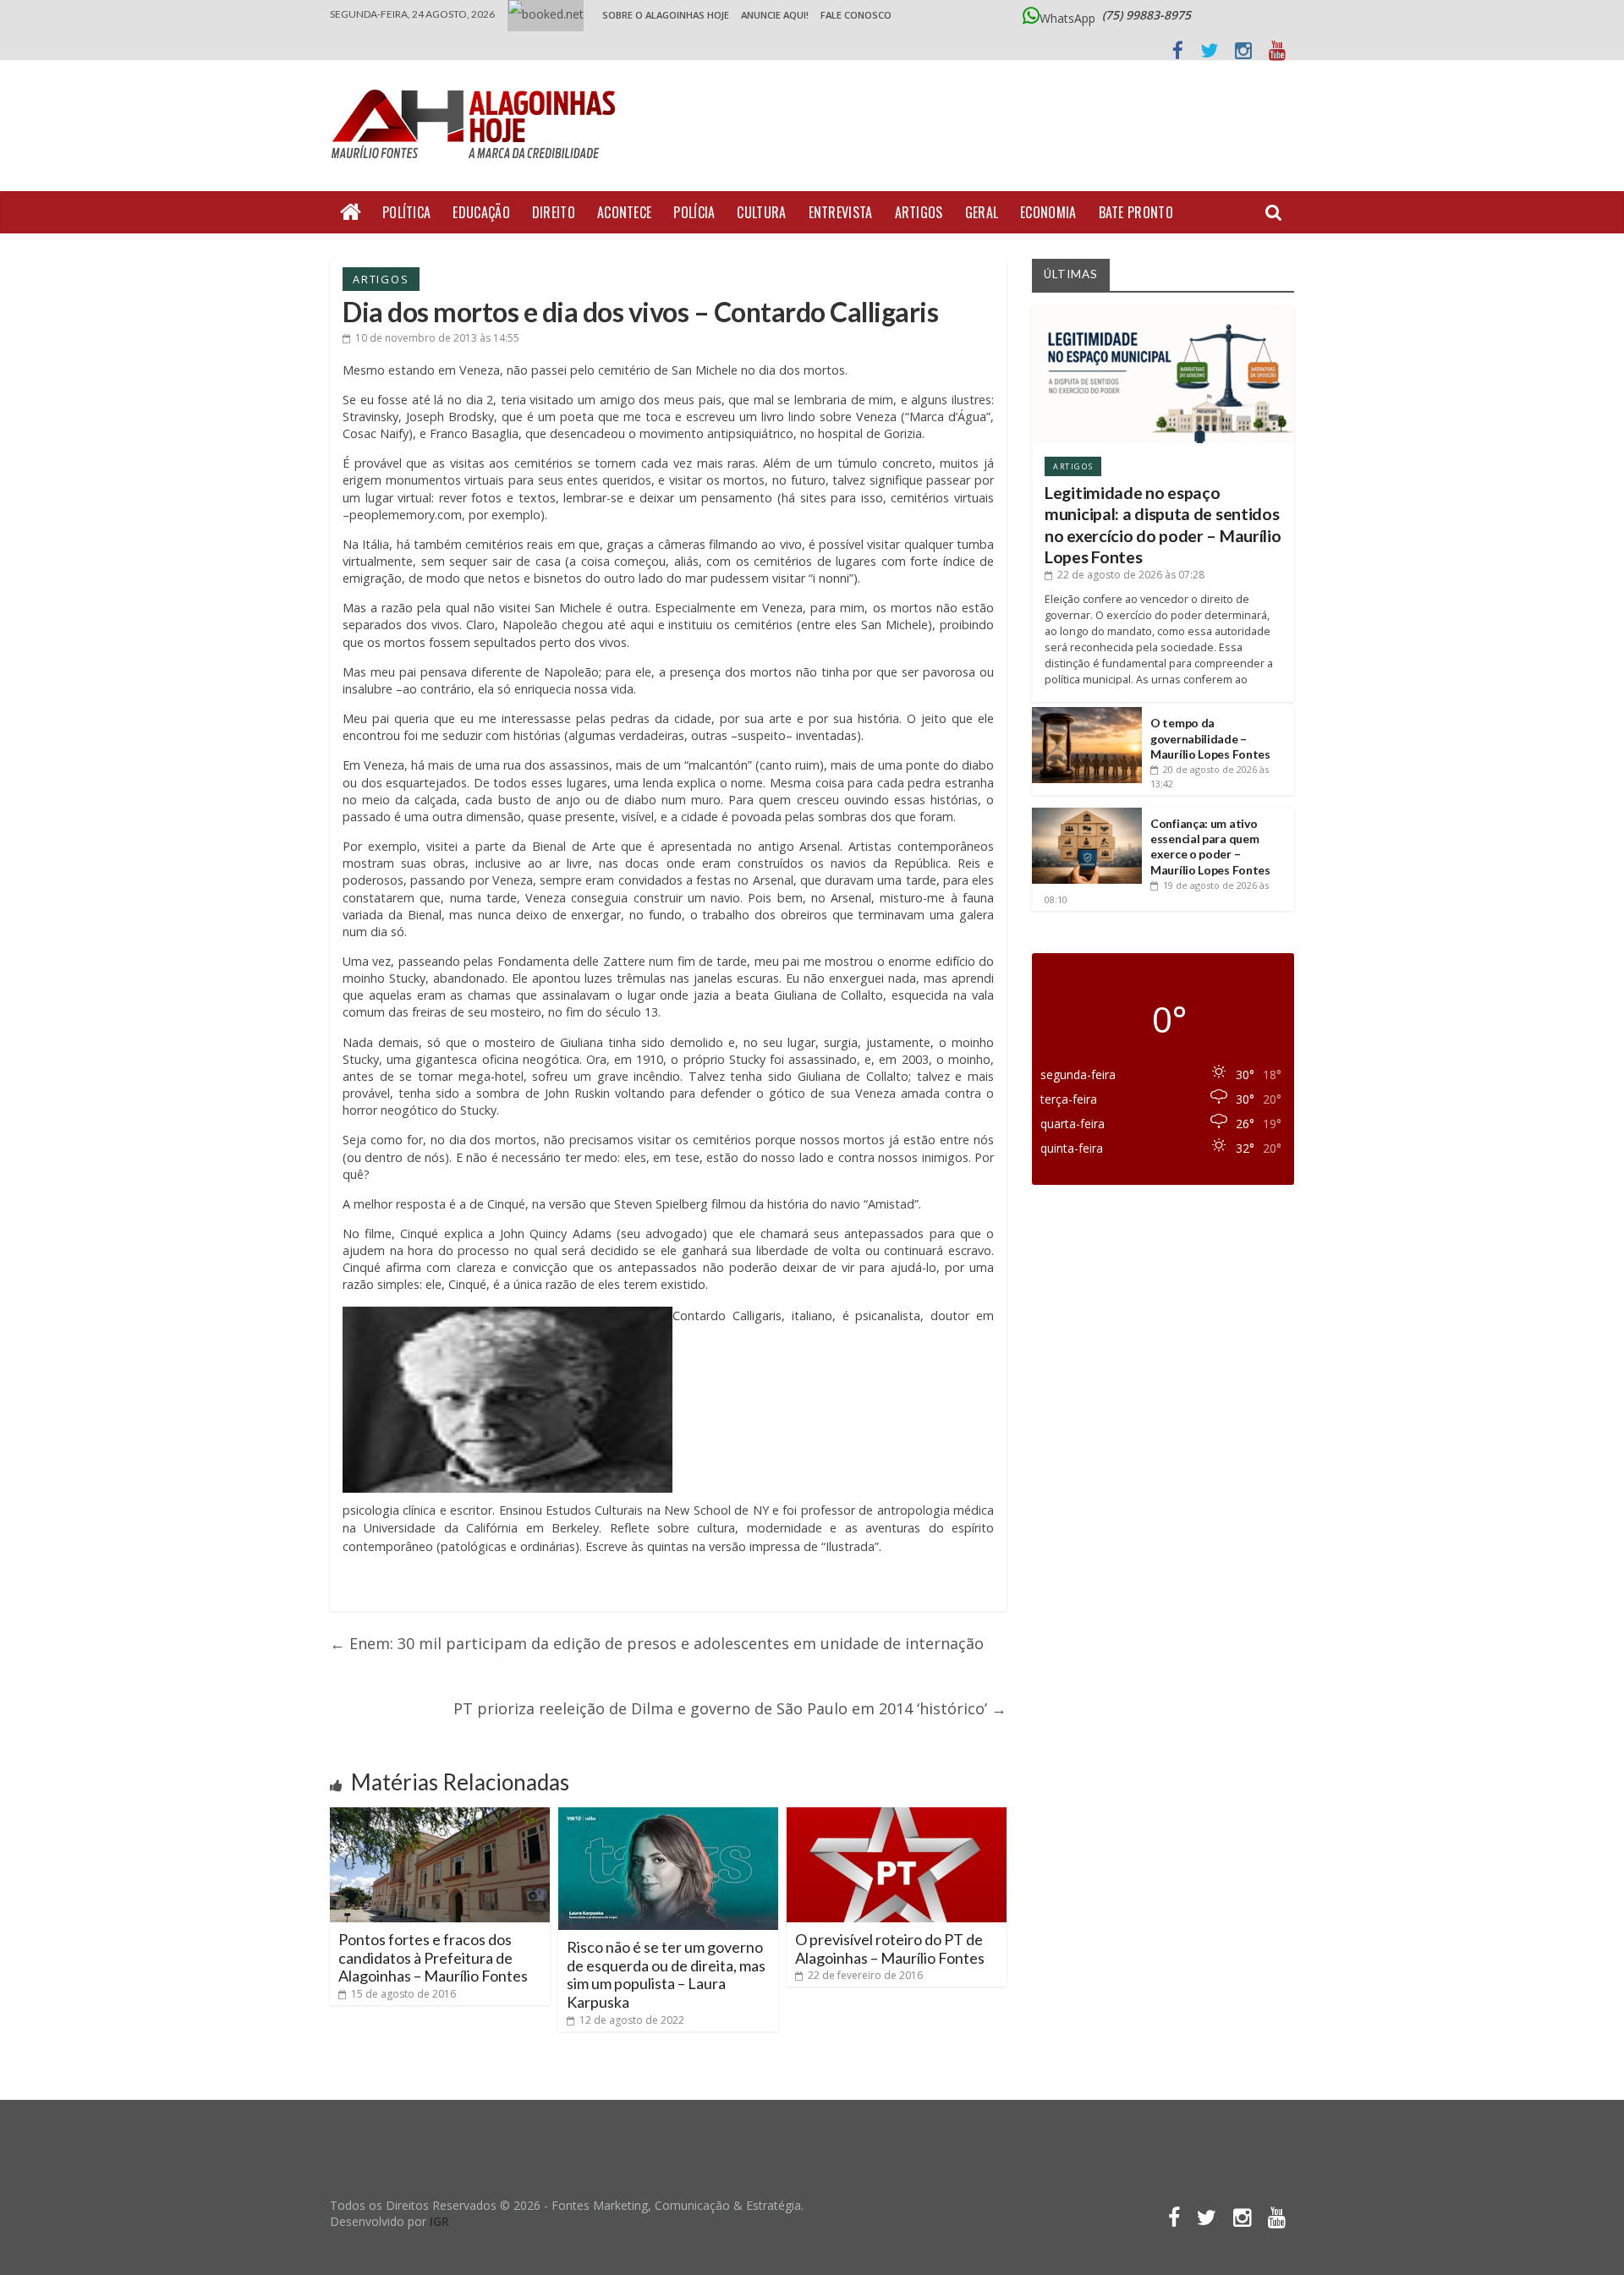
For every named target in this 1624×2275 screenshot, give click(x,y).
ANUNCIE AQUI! (775, 15)
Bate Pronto (1136, 212)
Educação (481, 212)
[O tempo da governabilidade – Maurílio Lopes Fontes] (1087, 713)
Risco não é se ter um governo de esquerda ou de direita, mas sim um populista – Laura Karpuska (666, 1974)
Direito (554, 212)
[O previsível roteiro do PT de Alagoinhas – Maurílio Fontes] (897, 1814)
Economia (1048, 212)
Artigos (919, 212)
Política (406, 212)
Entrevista (841, 212)
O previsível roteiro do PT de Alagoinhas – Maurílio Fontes (890, 1949)
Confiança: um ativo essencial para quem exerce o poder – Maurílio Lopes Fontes (1210, 847)
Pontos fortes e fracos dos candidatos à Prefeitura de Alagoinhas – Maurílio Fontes (433, 1957)
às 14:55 (437, 338)
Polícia (694, 212)
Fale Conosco (856, 15)
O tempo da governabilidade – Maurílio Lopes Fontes (1210, 738)
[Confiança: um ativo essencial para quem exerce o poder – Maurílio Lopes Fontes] (1087, 814)
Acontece (624, 212)
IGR (439, 2221)
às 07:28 (1131, 575)
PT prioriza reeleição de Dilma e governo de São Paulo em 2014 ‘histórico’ (730, 1708)
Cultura (761, 212)
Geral (982, 212)
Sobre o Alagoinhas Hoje (666, 15)
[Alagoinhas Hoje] (478, 84)
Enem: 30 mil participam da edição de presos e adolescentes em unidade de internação (657, 1643)
